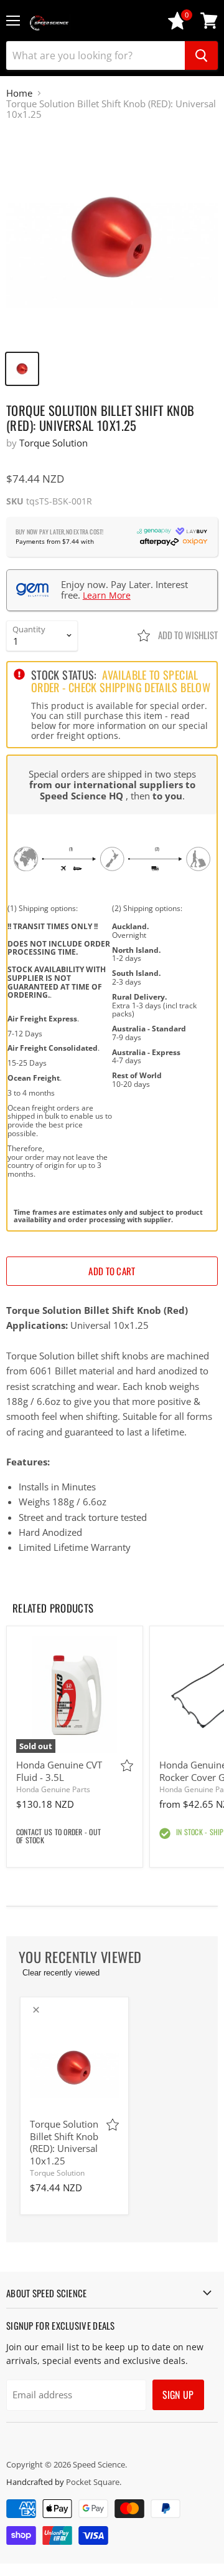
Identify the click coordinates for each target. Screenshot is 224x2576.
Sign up (178, 2395)
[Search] (201, 55)
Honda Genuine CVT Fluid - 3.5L (59, 1771)
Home (19, 93)
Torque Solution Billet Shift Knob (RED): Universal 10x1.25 (64, 2142)
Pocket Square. (94, 2482)
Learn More (107, 595)
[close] (36, 2010)
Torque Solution (54, 443)
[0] (177, 27)
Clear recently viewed (61, 1973)
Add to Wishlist (187, 635)
